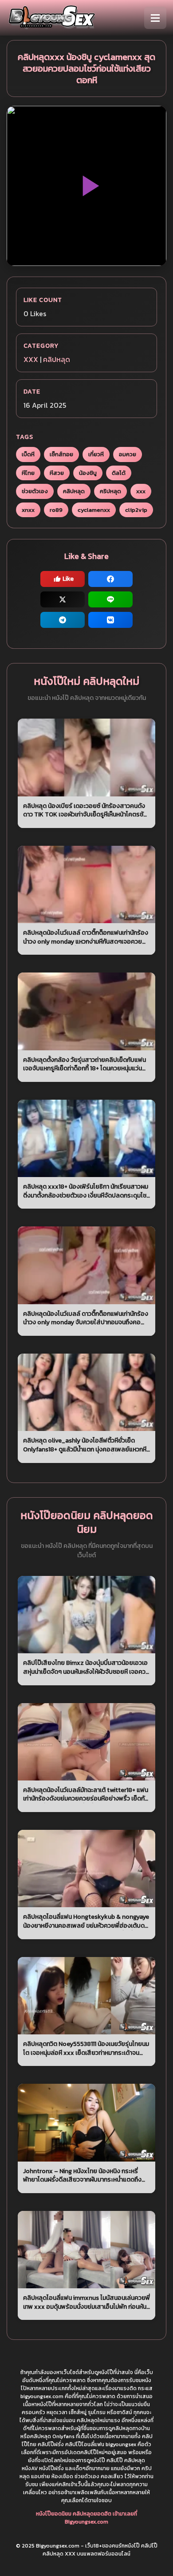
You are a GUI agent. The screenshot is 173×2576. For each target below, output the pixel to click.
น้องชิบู (88, 473)
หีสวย (57, 473)
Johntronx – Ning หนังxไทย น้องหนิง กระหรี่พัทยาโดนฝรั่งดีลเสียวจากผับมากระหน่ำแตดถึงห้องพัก (82, 2176)
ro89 (56, 510)
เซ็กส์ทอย (61, 454)
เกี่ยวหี (96, 454)
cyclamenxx (94, 510)
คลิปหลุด (57, 359)
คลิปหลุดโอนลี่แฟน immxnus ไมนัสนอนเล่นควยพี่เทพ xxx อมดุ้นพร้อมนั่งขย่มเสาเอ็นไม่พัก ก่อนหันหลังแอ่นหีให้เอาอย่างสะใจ (86, 2302)
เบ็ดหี (28, 454)
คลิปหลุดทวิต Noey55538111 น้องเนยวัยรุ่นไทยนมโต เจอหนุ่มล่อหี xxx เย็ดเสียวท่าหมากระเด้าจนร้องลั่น (86, 2048)
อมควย (128, 454)
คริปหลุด (110, 491)
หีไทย (28, 473)
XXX (31, 359)
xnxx (28, 510)
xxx (141, 491)
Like (68, 579)
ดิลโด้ (119, 473)
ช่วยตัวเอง (35, 491)
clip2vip (136, 510)
